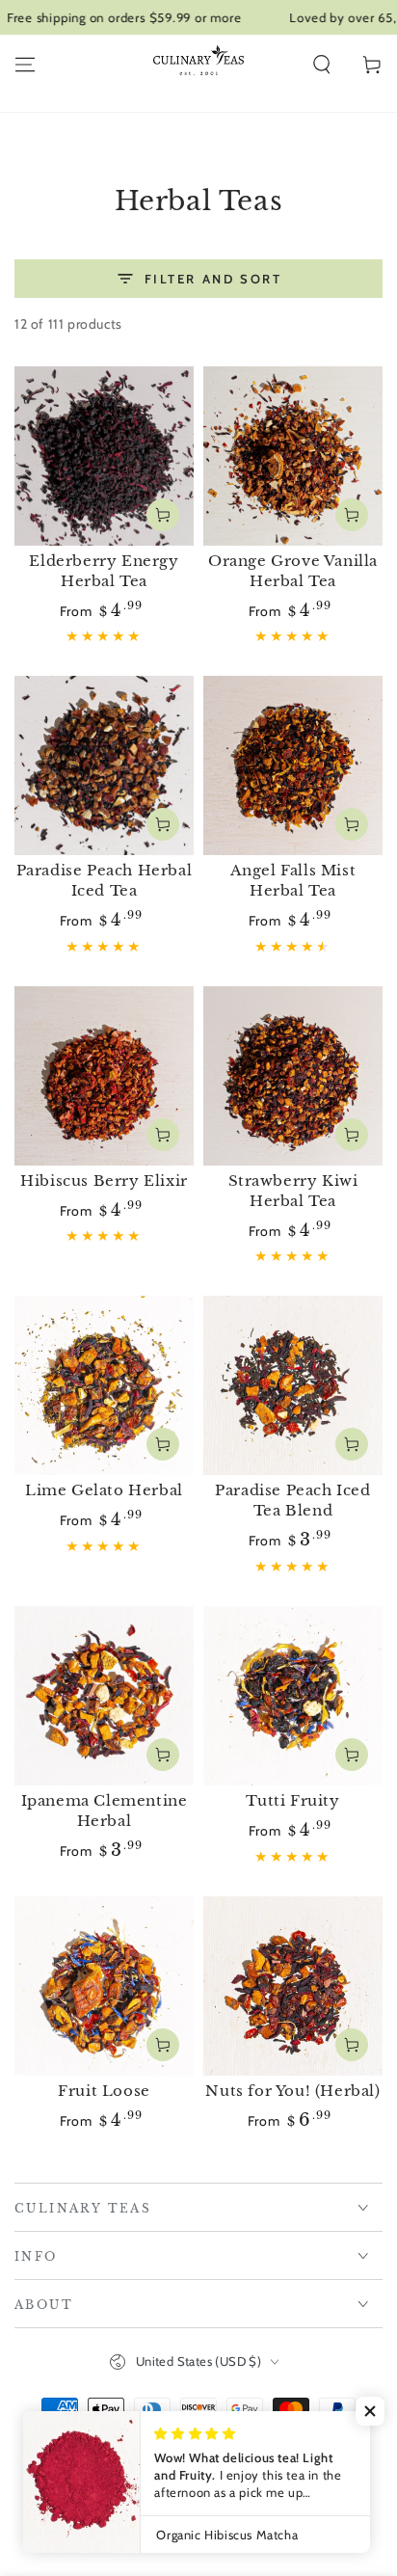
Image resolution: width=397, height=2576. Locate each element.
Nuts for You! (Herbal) (292, 2091)
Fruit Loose (104, 2091)
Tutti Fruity (292, 1800)
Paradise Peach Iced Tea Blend (292, 1500)
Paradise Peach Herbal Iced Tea (105, 880)
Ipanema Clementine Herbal (105, 1811)
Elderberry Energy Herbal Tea (104, 571)
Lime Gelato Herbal (104, 1490)
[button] (322, 65)
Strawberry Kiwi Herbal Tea (293, 1191)
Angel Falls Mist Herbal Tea (293, 880)
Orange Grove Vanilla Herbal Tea (293, 571)
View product (163, 515)
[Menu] (25, 65)
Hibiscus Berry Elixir (104, 1181)
